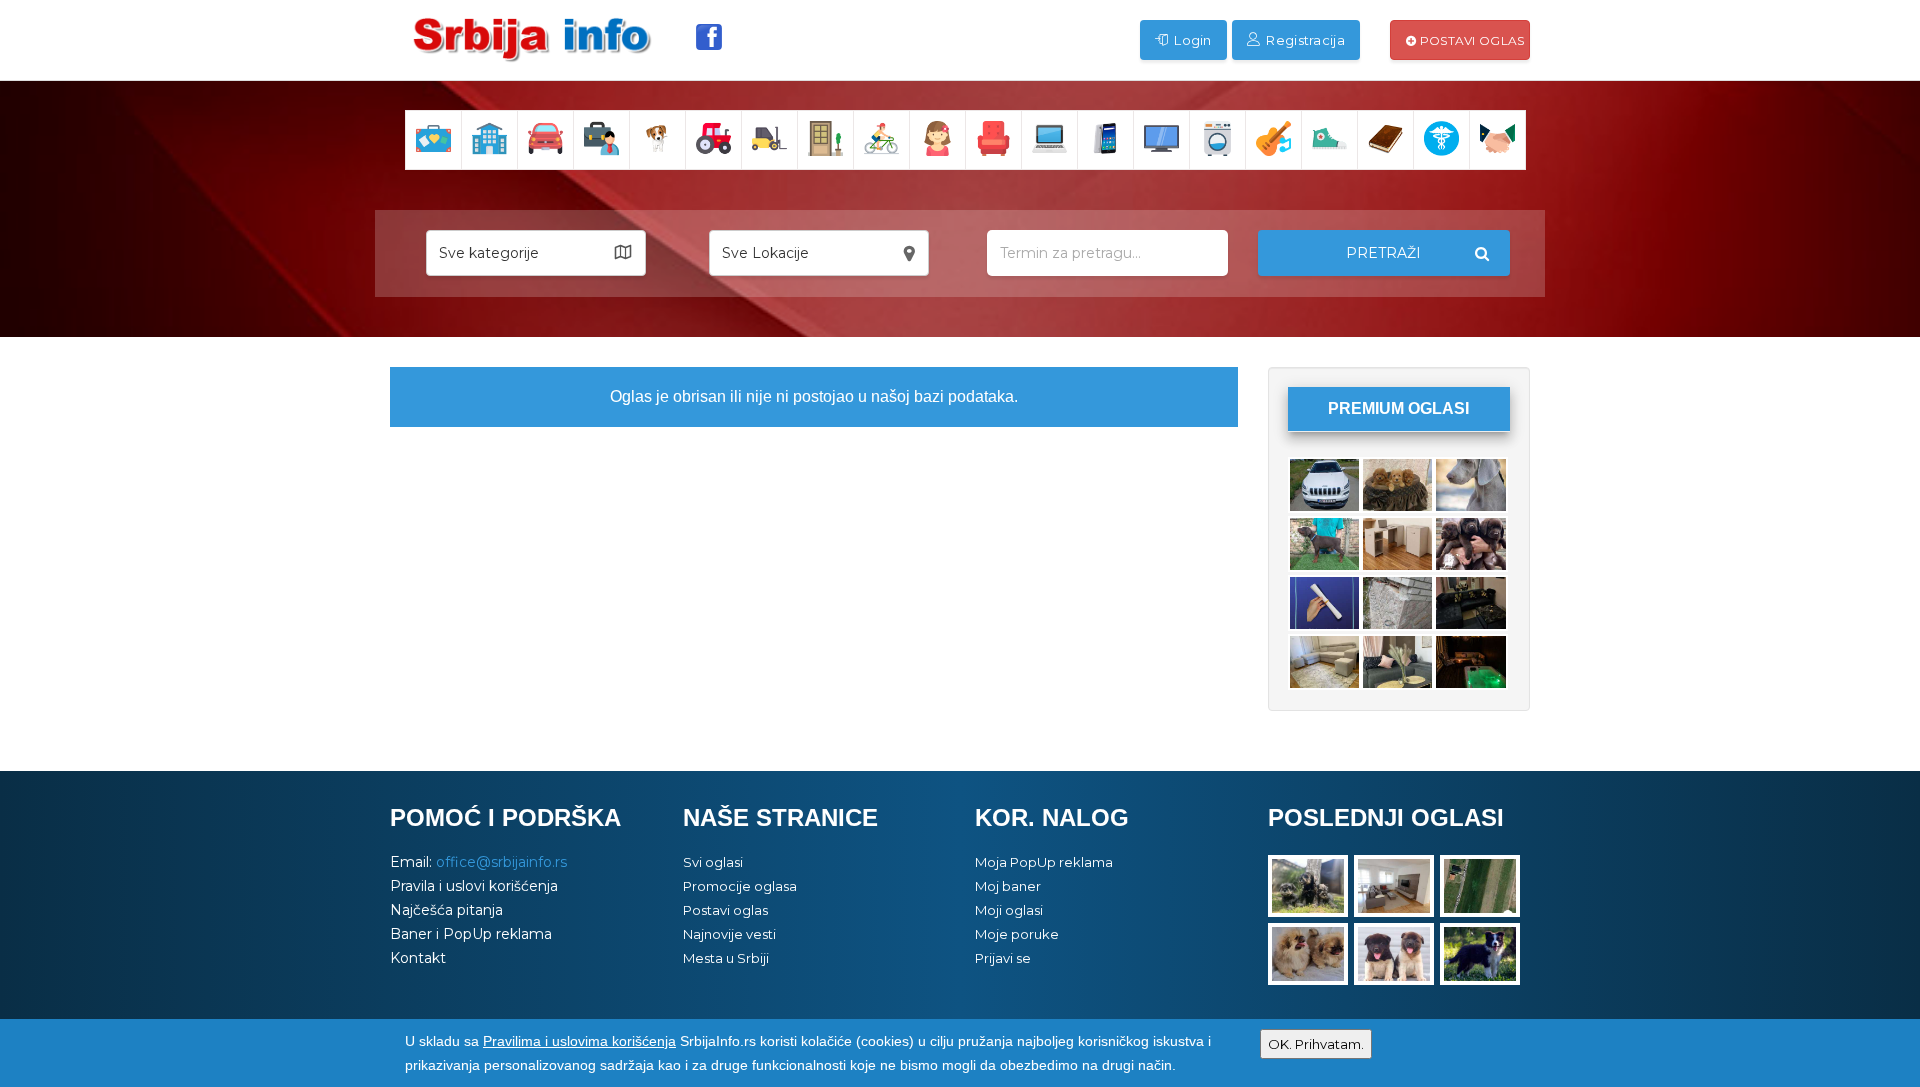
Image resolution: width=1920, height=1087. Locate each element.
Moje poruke (1017, 934)
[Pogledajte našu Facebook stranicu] (709, 37)
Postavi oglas (1470, 40)
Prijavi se (1003, 958)
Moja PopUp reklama (1044, 862)
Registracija (1304, 40)
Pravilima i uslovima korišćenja (579, 1041)
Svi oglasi (713, 862)
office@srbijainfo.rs (501, 862)
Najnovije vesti (729, 934)
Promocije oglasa (740, 886)
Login (1191, 40)
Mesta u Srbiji (726, 958)
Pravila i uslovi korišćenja (474, 886)
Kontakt (418, 958)
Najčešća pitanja (446, 910)
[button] (536, 253)
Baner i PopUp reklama (471, 934)
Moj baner (1008, 886)
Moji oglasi (1009, 910)
